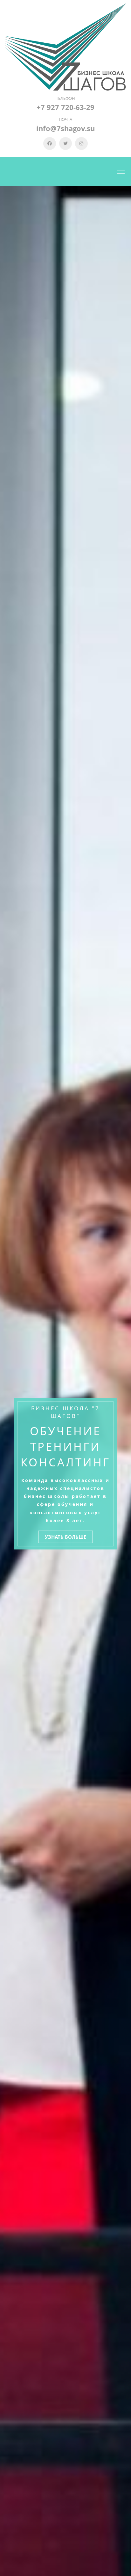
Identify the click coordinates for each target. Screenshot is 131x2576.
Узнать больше (65, 1537)
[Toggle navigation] (122, 172)
